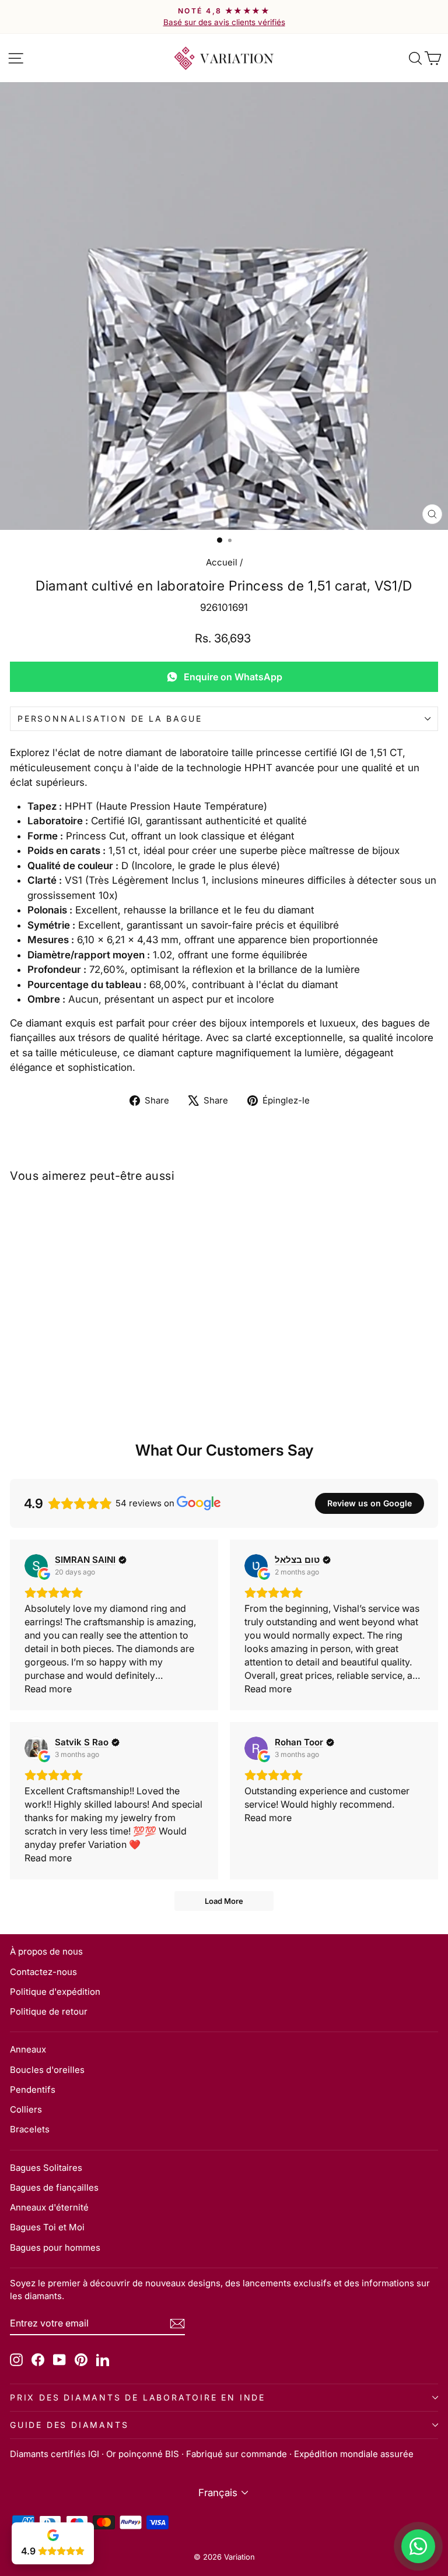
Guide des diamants (69, 2425)
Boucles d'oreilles (47, 2070)
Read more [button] (48, 1689)
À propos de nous (46, 1951)
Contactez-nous (43, 1972)
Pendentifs (33, 2090)
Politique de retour (49, 2011)
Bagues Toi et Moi (47, 2227)
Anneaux (28, 2049)
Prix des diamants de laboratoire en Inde (138, 2397)
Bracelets (30, 2129)
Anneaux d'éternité (49, 2207)
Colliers (26, 2109)
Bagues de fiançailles (54, 2187)
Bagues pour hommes (55, 2248)
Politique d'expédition (55, 1992)
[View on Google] (36, 1566)
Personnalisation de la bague (110, 718)
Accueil (222, 562)
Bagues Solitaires (46, 2168)
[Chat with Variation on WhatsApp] (418, 2546)
